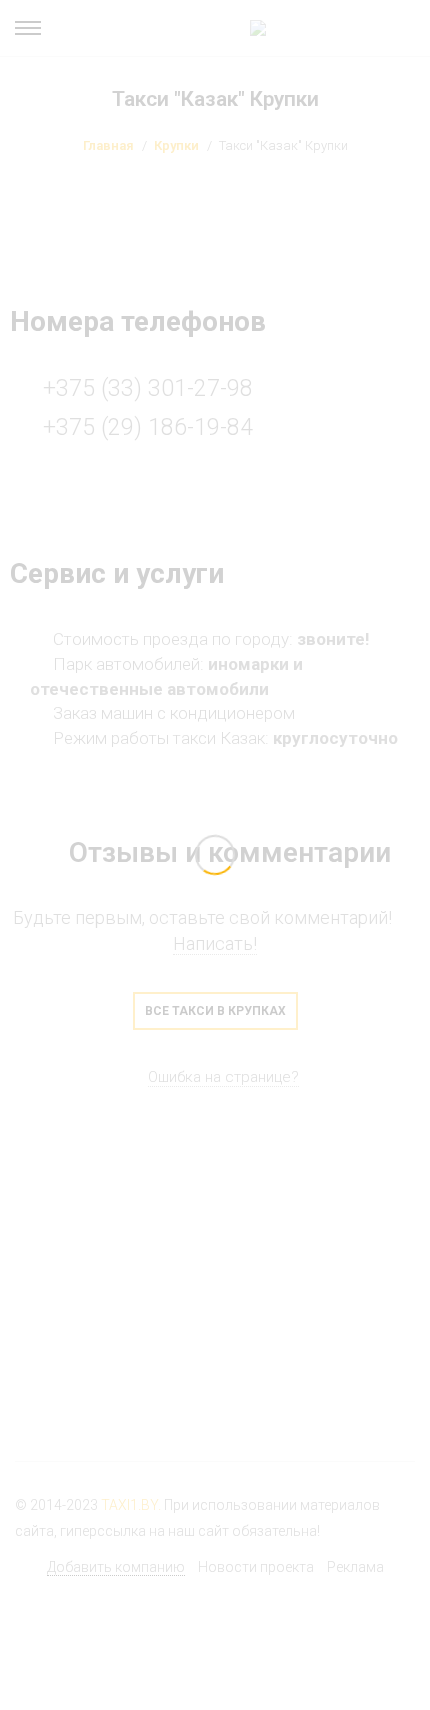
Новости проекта (256, 1567)
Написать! (215, 943)
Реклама (355, 1567)
